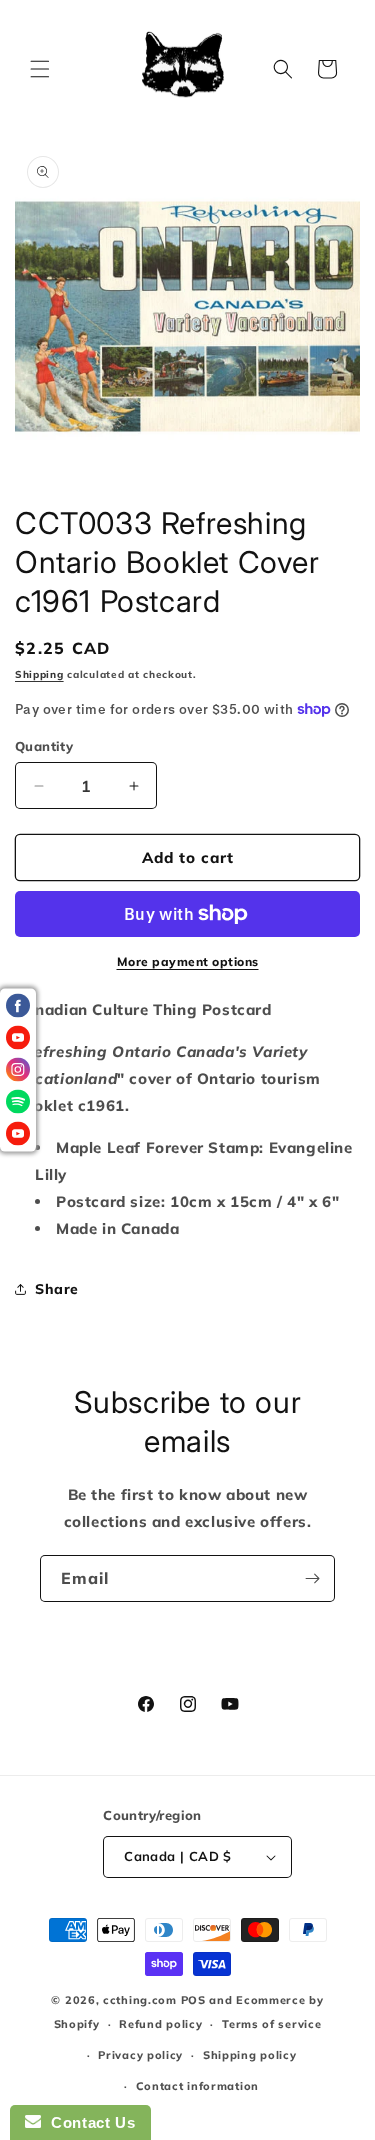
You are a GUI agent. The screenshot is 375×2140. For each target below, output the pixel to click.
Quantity (44, 746)
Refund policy (160, 2024)
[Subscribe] (312, 1578)
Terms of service (271, 2024)
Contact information (197, 2086)
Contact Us (88, 2122)
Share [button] (57, 1289)
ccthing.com (140, 2000)
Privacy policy (140, 2055)
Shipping (39, 674)
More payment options (188, 961)
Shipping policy (250, 2055)
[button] (40, 69)
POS (193, 2000)
